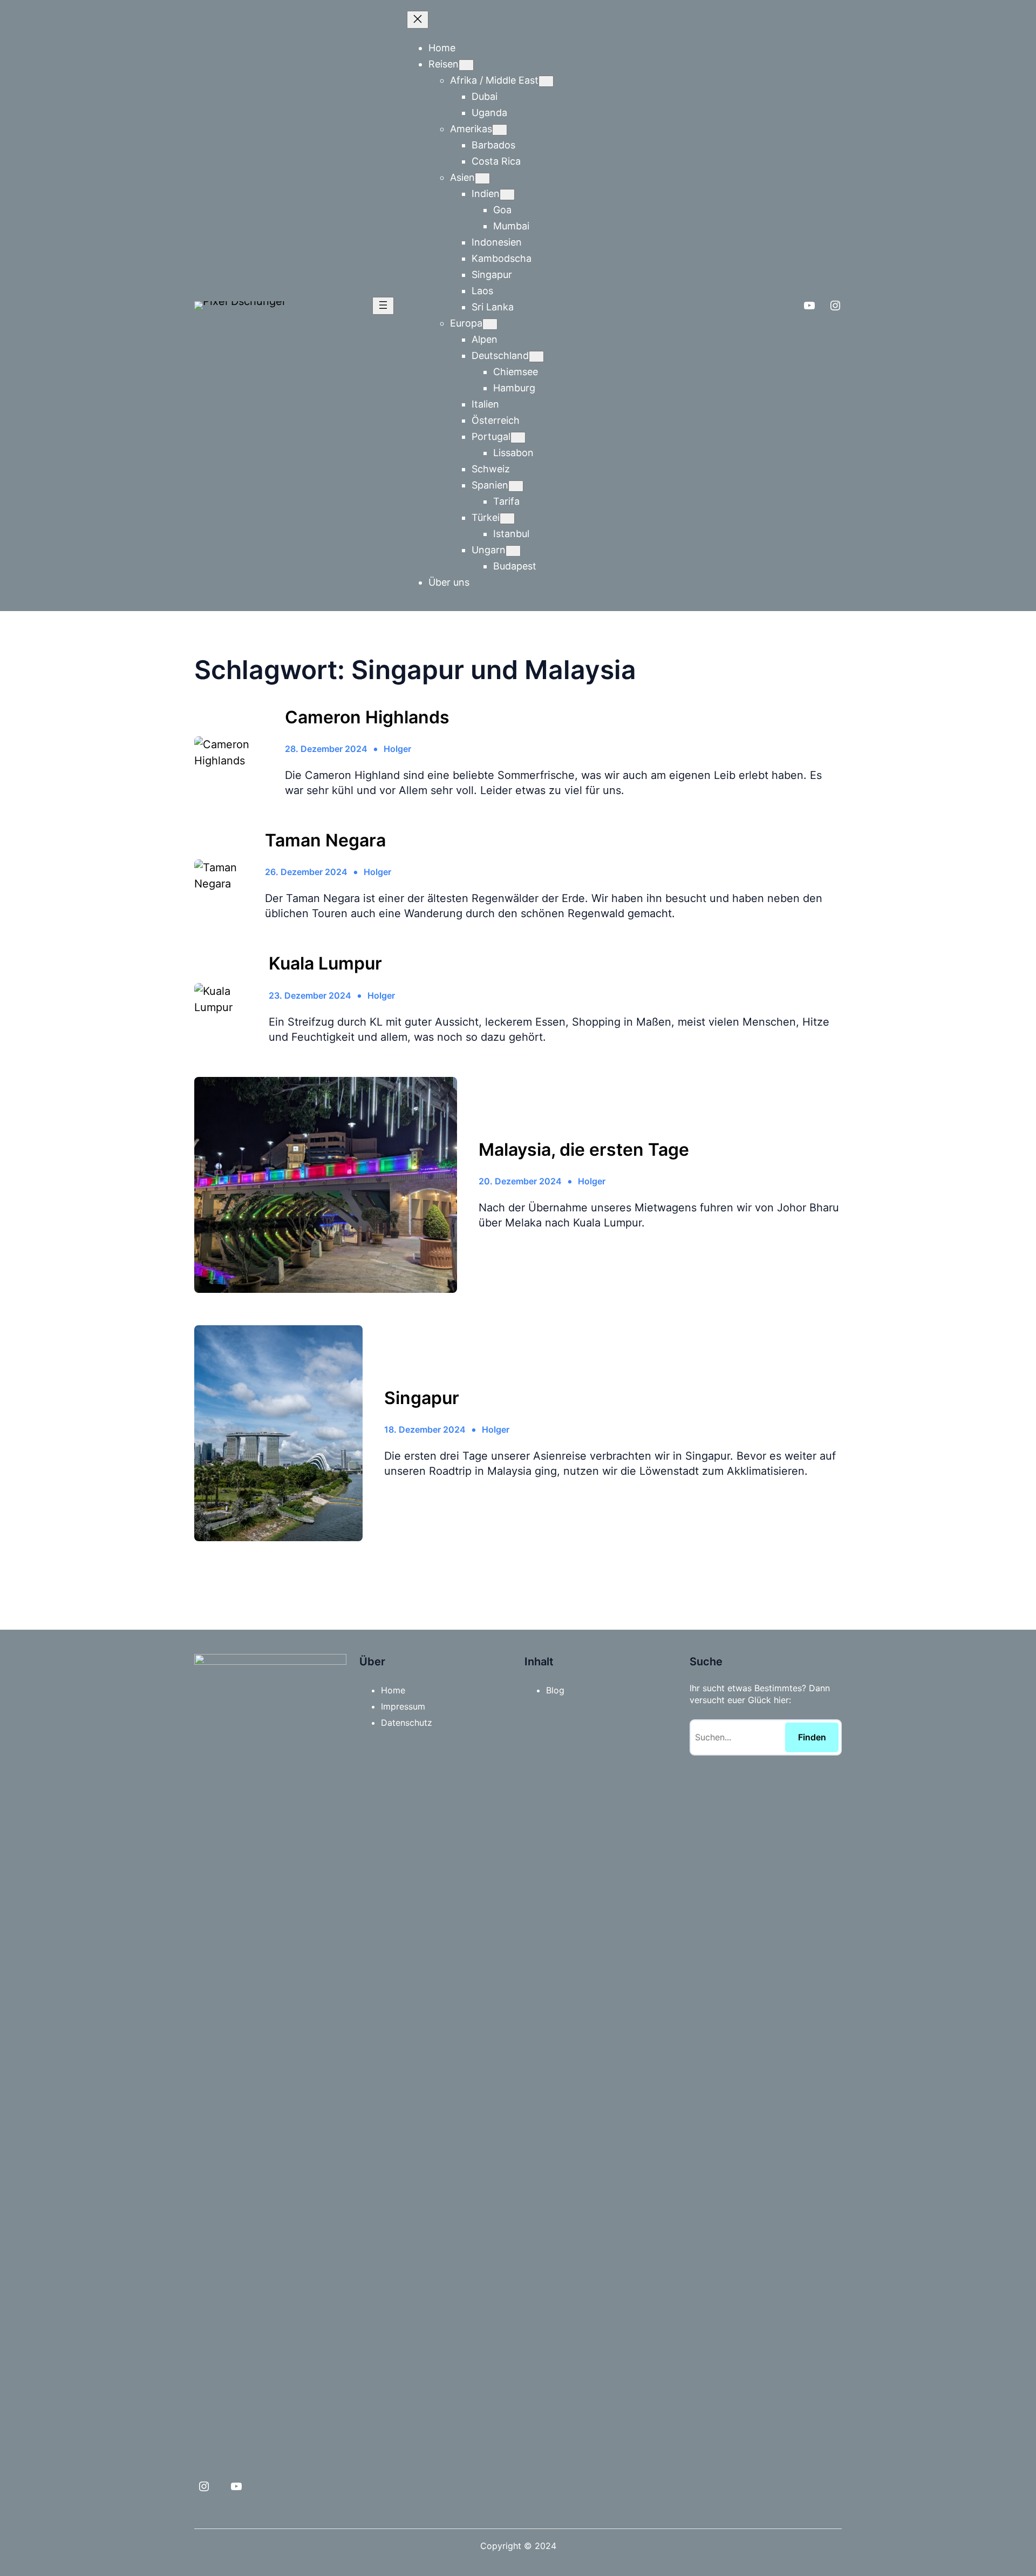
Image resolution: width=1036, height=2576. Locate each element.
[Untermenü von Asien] (482, 178)
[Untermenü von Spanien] (516, 486)
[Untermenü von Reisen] (466, 65)
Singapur (422, 1398)
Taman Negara (325, 840)
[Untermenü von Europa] (490, 324)
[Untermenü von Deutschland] (536, 357)
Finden (812, 1737)
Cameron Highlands (367, 717)
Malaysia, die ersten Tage (584, 1150)
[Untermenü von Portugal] (518, 438)
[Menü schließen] (418, 20)
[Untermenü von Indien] (507, 195)
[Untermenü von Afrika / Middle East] (546, 81)
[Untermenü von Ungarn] (513, 551)
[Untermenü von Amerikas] (500, 130)
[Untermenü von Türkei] (507, 518)
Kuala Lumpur (325, 964)
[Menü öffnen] (383, 306)
